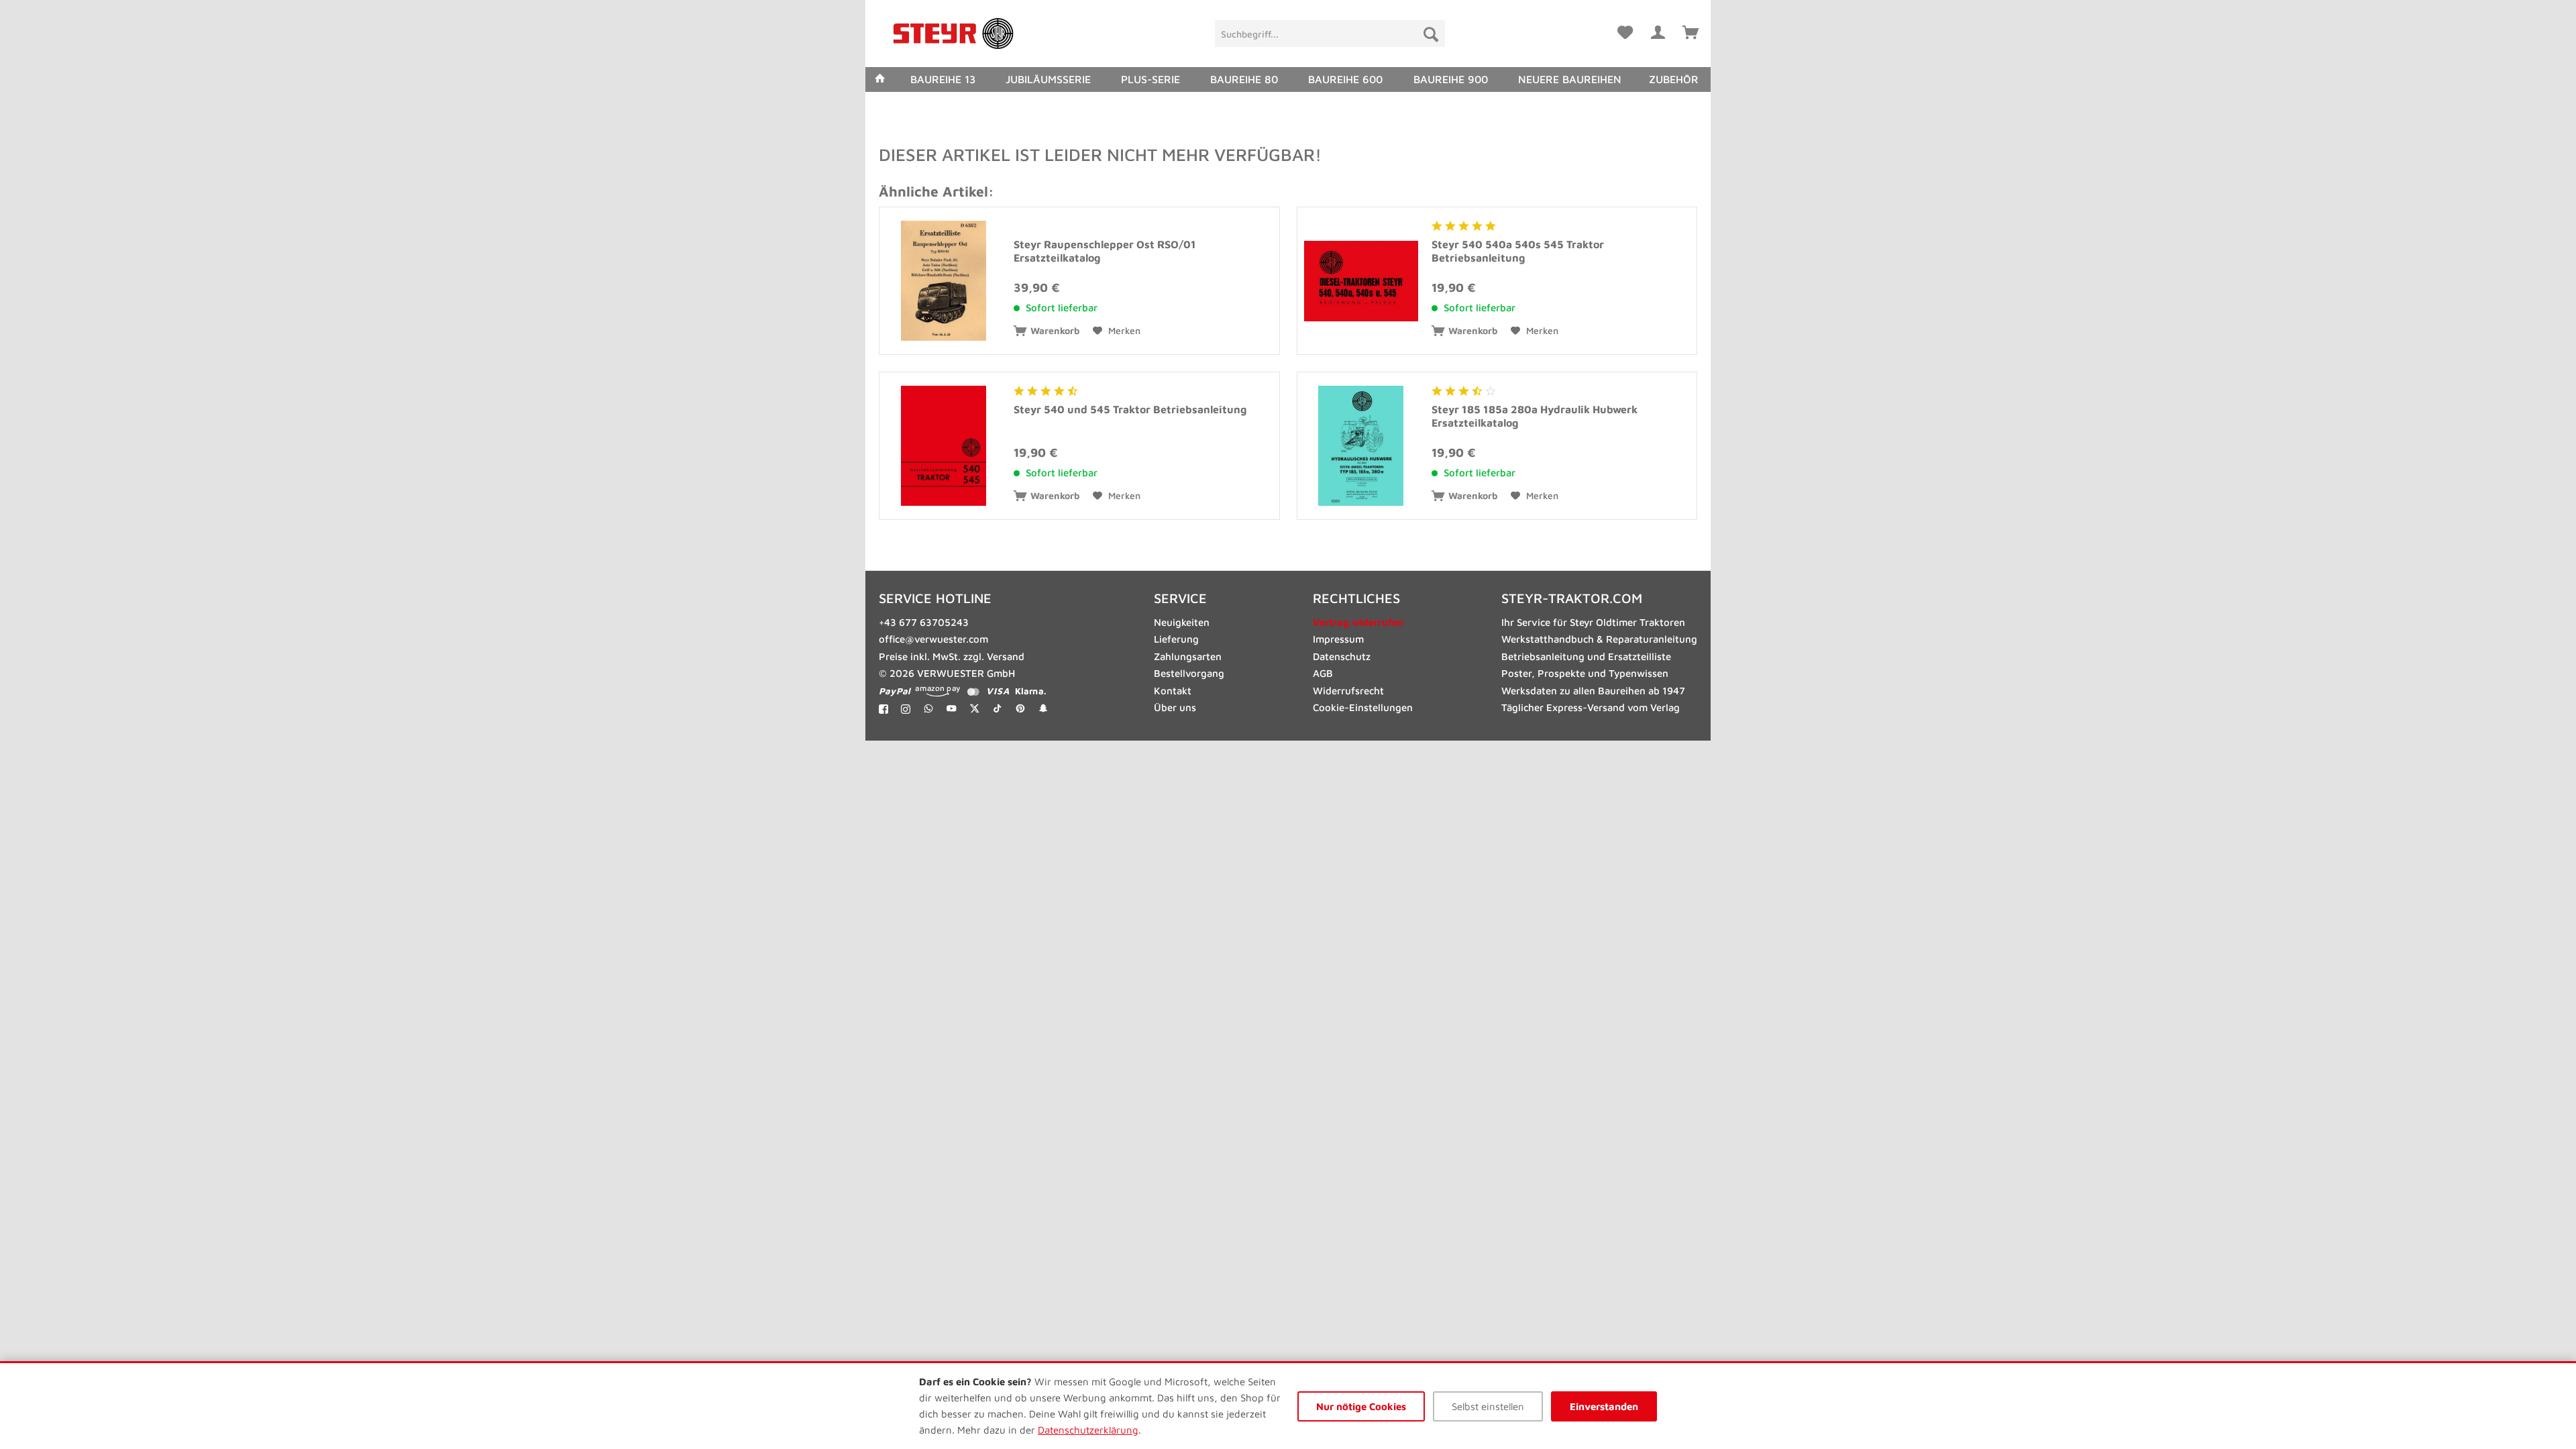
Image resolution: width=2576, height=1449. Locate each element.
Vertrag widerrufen (1358, 622)
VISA (998, 691)
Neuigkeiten (1182, 622)
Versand (1006, 656)
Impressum (1338, 639)
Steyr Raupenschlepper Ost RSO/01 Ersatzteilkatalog (1105, 251)
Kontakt (1173, 691)
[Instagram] (906, 708)
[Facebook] (883, 708)
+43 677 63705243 (924, 622)
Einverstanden (1604, 1406)
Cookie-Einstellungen (1363, 707)
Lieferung (1176, 639)
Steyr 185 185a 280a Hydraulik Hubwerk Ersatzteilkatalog (1535, 416)
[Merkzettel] (1625, 30)
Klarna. (1031, 691)
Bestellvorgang (1189, 673)
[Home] (880, 79)
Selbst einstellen (1488, 1406)
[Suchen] (1431, 34)
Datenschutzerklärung (1088, 1430)
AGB (1323, 673)
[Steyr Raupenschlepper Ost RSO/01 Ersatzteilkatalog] (943, 281)
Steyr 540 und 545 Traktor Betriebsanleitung (1130, 409)
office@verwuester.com (933, 639)
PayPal (895, 691)
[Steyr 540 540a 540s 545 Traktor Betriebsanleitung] (1361, 281)
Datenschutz (1342, 656)
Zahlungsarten (1188, 656)
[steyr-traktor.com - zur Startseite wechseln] (953, 34)
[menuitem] (1330, 34)
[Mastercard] (973, 691)
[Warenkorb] (1690, 30)
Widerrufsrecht (1348, 691)
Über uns (1175, 707)
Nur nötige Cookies (1361, 1406)
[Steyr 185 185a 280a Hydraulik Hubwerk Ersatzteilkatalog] (1361, 446)
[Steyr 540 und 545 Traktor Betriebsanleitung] (943, 446)
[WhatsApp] (929, 708)
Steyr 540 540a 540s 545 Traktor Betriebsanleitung (1518, 251)
